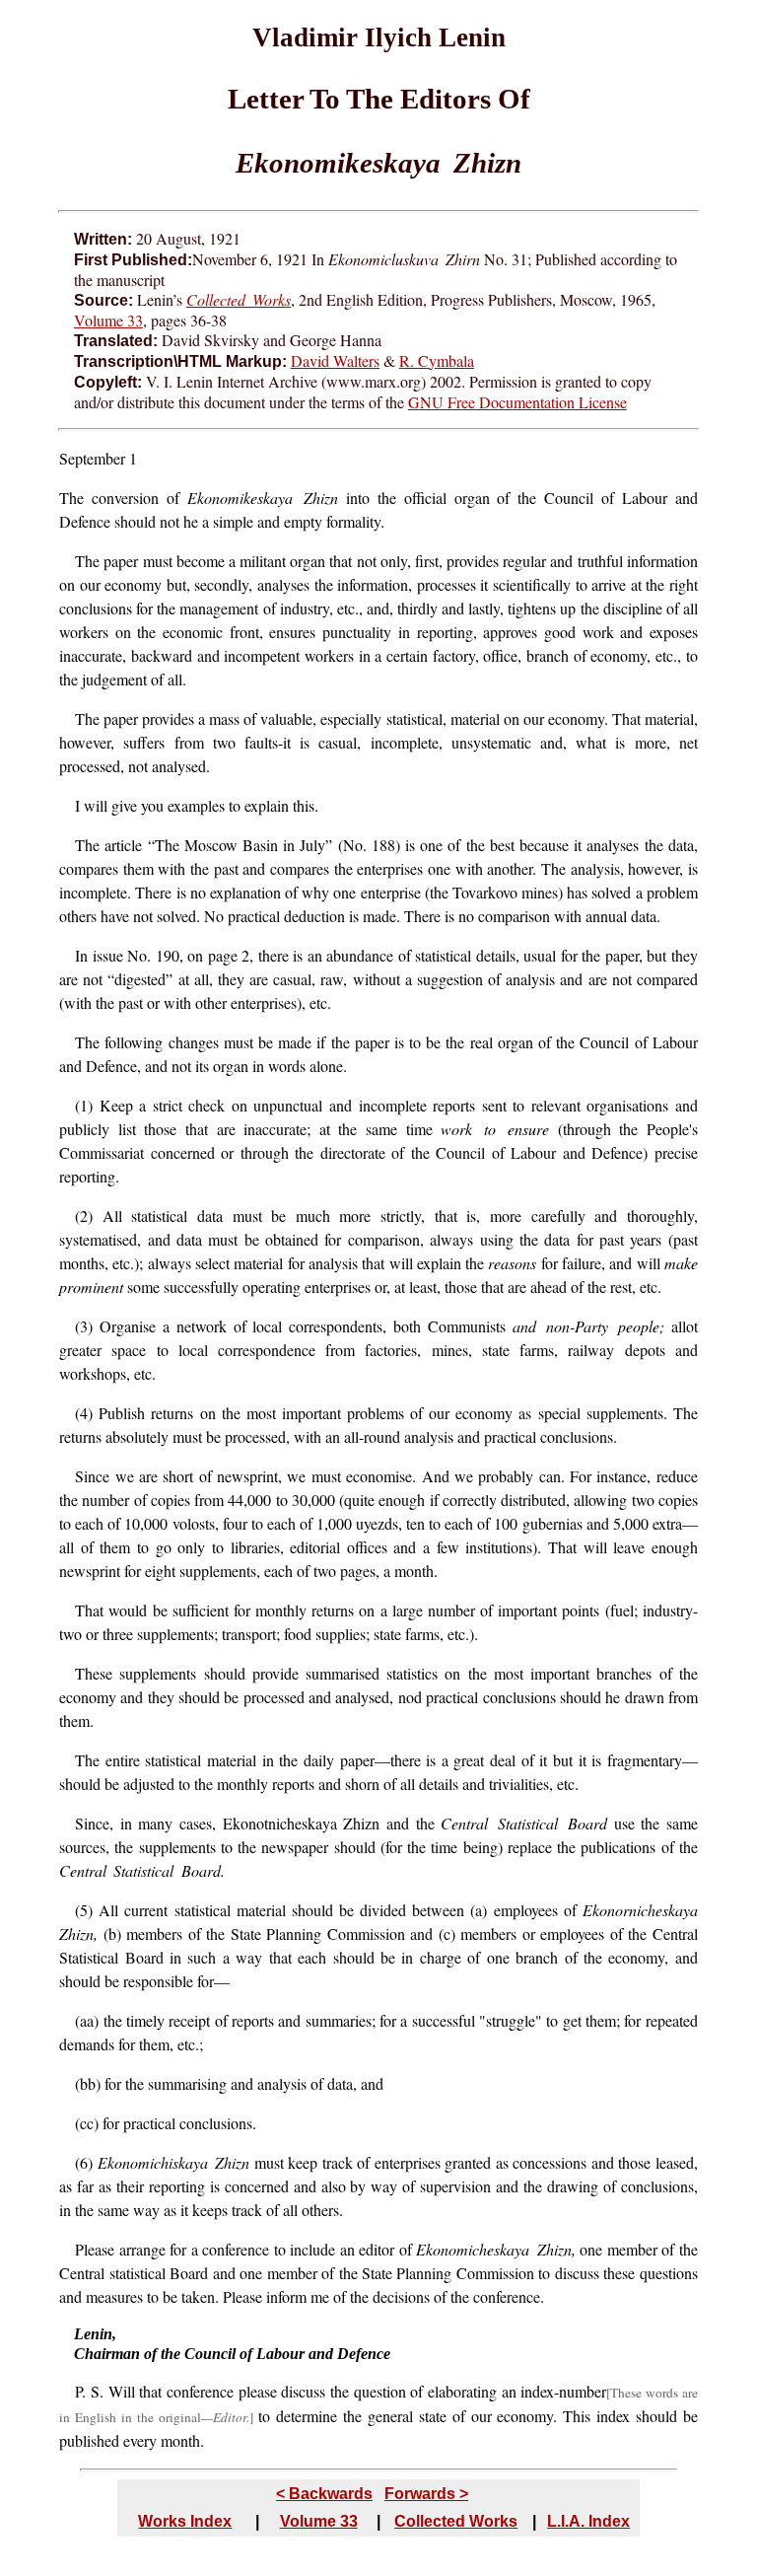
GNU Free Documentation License (517, 402)
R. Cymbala (437, 360)
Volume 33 (108, 320)
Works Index (185, 2521)
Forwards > (426, 2494)
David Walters (335, 360)
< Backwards (324, 2494)
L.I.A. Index (588, 2521)
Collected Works (456, 2521)
